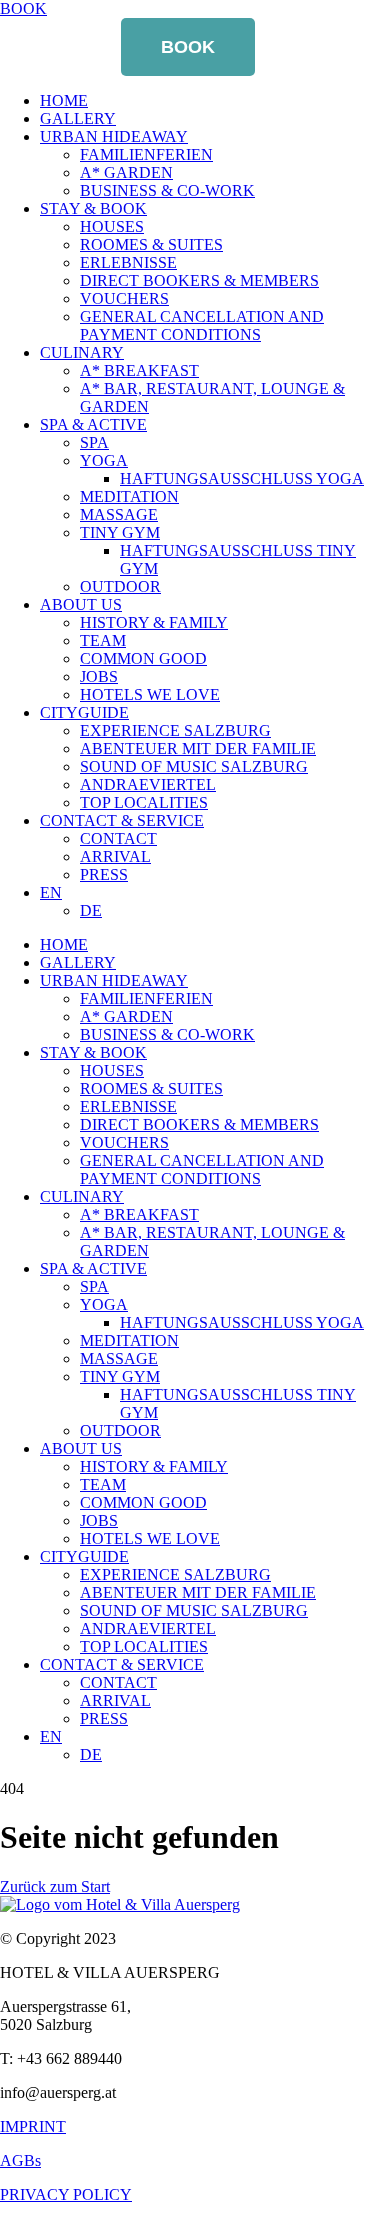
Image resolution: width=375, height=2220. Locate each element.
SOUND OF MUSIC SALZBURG (194, 766)
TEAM (103, 640)
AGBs (20, 2160)
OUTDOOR (120, 586)
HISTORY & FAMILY (154, 622)
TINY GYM (120, 532)
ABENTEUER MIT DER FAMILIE (198, 748)
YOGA (104, 460)
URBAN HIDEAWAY (114, 136)
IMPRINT (33, 2126)
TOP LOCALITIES (144, 802)
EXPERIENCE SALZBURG (175, 730)
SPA (94, 442)
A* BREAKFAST (139, 370)
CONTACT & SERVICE (122, 820)
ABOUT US (81, 604)
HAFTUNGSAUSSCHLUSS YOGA (242, 478)
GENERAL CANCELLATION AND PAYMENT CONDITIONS (202, 325)
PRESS (104, 874)
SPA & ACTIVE (93, 424)
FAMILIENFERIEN (146, 154)
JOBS (99, 676)
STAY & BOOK (93, 208)
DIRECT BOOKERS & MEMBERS (199, 280)
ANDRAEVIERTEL (148, 784)
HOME (64, 100)
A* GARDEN (126, 172)
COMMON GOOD (143, 658)
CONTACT (118, 838)
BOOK (188, 47)
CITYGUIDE (84, 712)
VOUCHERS (124, 298)
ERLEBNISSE (128, 262)
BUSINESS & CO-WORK (167, 190)
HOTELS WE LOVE (150, 694)
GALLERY (78, 118)
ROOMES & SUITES (151, 244)
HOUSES (112, 226)
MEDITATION (129, 496)
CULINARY (82, 352)
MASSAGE (119, 514)
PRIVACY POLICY (66, 2194)
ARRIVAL (115, 856)
